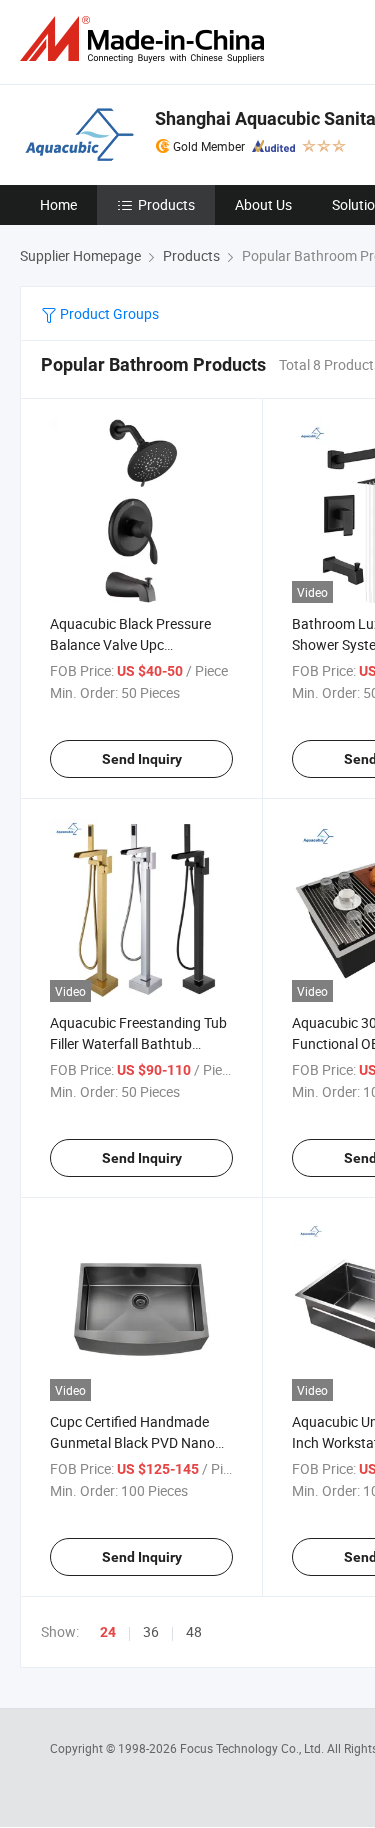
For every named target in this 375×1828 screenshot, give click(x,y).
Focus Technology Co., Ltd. (253, 1748)
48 (194, 1631)
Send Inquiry (142, 759)
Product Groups (108, 313)
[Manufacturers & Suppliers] (146, 39)
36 (151, 1631)
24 (108, 1632)
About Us (263, 204)
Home (58, 204)
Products (166, 204)
